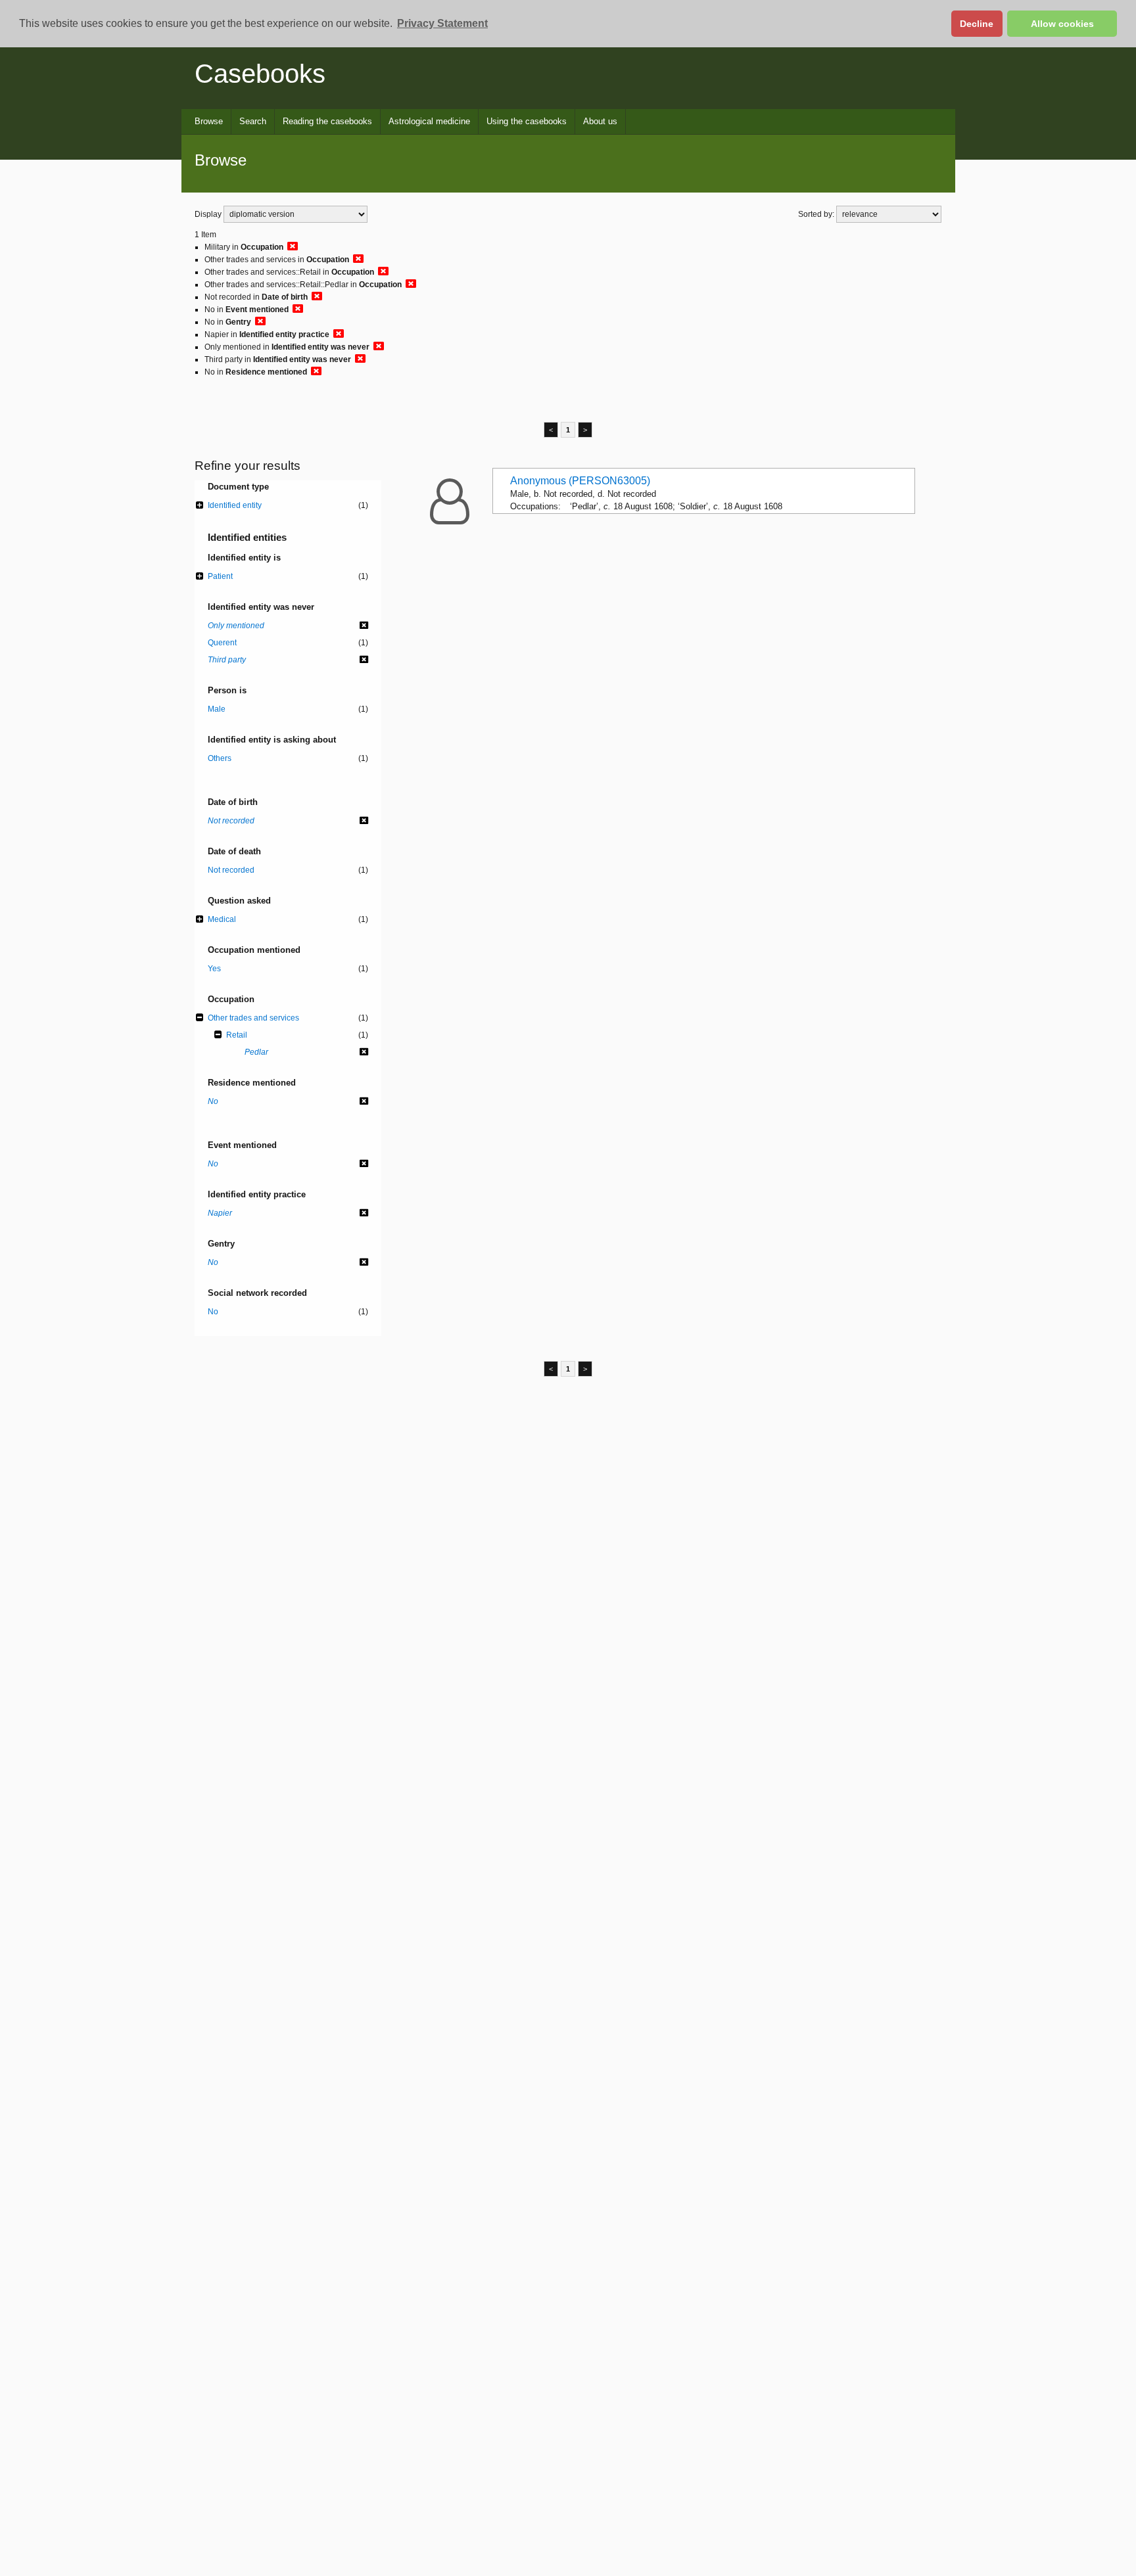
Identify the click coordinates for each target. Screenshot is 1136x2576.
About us (600, 121)
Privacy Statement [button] (442, 23)
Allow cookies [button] (1062, 24)
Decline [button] (977, 24)
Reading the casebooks (327, 121)
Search (253, 121)
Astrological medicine (429, 121)
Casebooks (260, 74)
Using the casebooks (527, 121)
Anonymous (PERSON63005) (580, 481)
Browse (209, 121)
